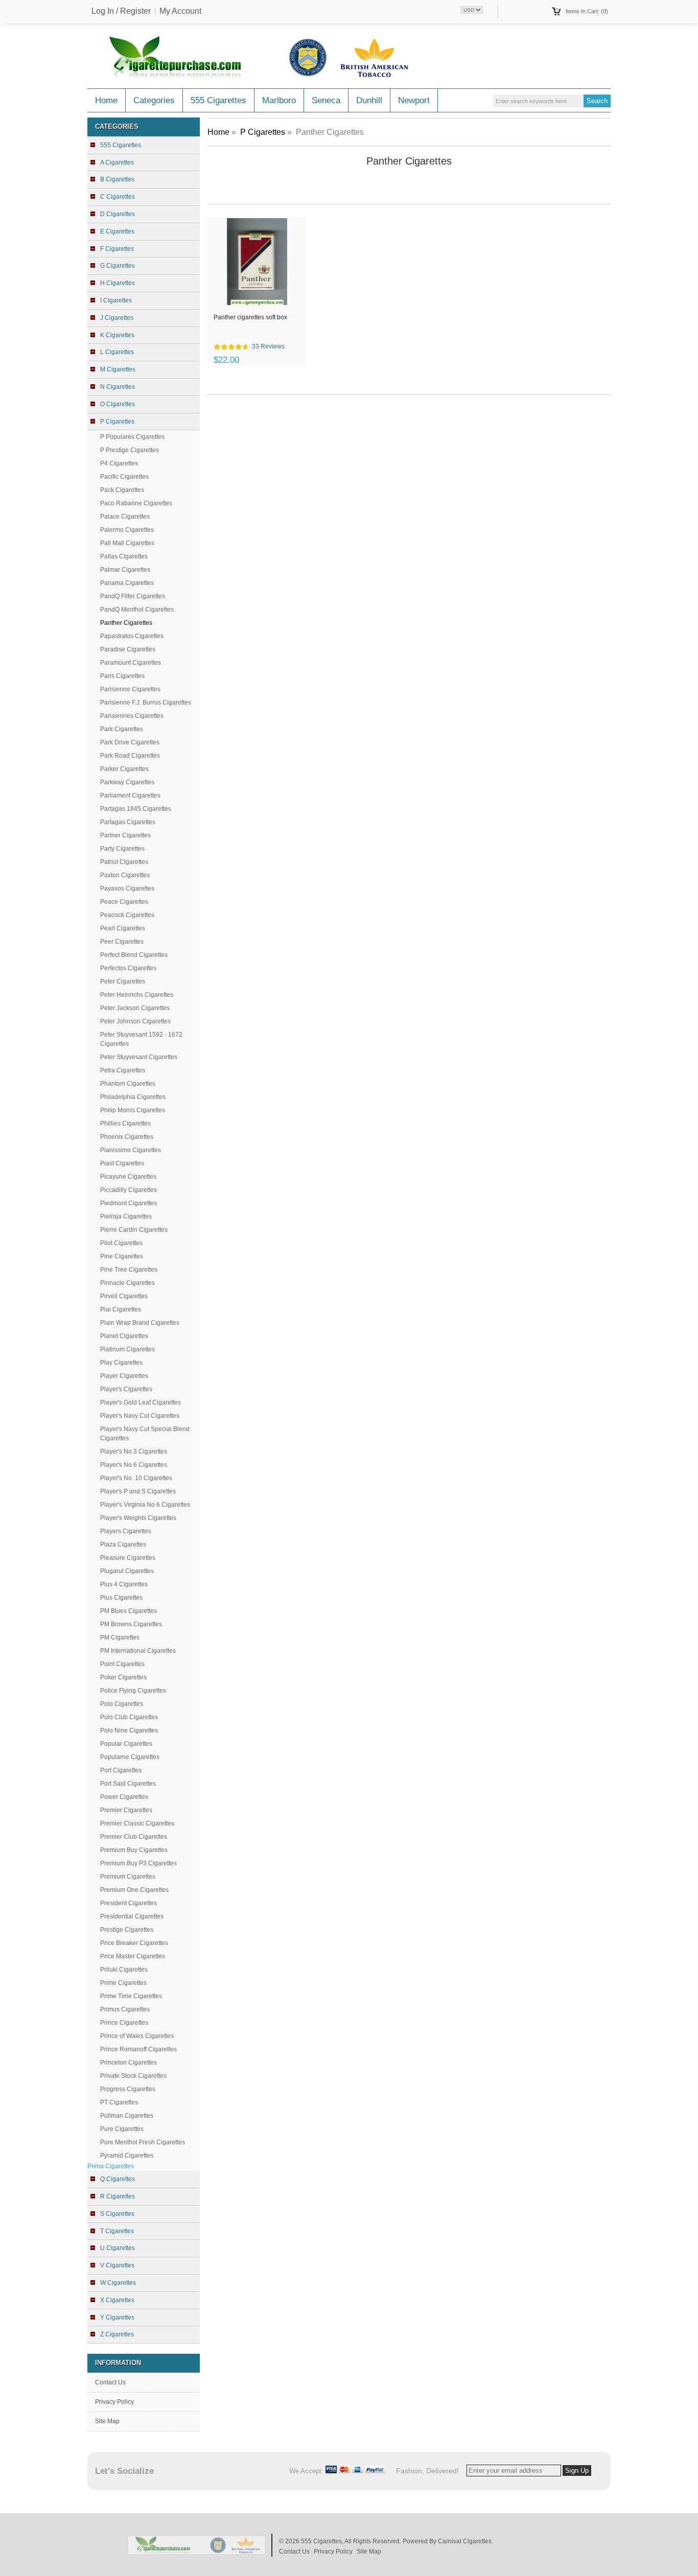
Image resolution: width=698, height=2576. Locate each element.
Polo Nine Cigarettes (129, 1730)
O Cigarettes (118, 404)
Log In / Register (121, 11)
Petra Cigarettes (123, 1070)
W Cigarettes (118, 2283)
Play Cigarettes (121, 1363)
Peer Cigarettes (122, 942)
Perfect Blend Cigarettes (134, 955)
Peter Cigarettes (123, 981)
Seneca (326, 100)
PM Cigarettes (120, 1637)
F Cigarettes (117, 249)
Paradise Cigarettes (128, 649)
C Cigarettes (118, 197)
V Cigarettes (117, 2265)
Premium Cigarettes (128, 1877)
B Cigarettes (117, 179)
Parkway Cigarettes (127, 782)
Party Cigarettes (122, 849)
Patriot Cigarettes (124, 862)
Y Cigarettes (117, 2317)
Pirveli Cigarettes (124, 1296)
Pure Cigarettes (122, 2129)
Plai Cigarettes (121, 1309)
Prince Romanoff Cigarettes (138, 2049)
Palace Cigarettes (125, 517)
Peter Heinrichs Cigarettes (137, 995)
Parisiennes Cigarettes (132, 716)
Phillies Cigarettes (125, 1123)
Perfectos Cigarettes (128, 968)
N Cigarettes (118, 387)
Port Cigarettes (121, 1770)
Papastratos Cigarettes (132, 636)
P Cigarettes (263, 132)
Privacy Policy (114, 2402)
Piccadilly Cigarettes (129, 1190)
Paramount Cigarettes (131, 663)
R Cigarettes (118, 2196)
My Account (180, 11)
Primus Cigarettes (125, 2009)
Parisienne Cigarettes (130, 689)
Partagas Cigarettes (128, 822)
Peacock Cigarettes (127, 915)
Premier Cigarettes (126, 1810)
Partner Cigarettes (125, 835)
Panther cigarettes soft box (250, 317)
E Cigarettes (117, 231)
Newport (414, 100)
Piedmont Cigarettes (129, 1203)
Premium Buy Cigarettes (134, 1850)
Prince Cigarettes (124, 2023)
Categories (154, 100)
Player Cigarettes (124, 1376)
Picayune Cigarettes (128, 1177)
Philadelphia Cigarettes (133, 1097)
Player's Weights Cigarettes (138, 1518)
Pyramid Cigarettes (127, 2156)
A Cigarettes (117, 162)
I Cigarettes (116, 300)
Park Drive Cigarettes (130, 742)
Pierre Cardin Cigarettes (134, 1230)
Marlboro (279, 100)
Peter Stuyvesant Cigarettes (139, 1057)
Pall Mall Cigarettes (127, 543)
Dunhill (369, 100)
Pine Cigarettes (122, 1256)
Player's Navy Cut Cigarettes (140, 1416)
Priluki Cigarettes (124, 1970)
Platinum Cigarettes (127, 1349)
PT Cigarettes (119, 2102)
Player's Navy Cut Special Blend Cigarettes (145, 1434)
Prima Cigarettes (111, 2166)
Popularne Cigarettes (130, 1757)
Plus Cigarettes (121, 1598)
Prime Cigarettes (123, 1983)
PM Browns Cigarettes (131, 1624)
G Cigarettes (118, 266)
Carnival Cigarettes (465, 2541)
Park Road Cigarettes (130, 756)
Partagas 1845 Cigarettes (136, 809)
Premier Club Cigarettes (134, 1837)
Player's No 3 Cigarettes (134, 1451)
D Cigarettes (118, 214)
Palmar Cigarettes (125, 570)
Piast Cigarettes (122, 1163)
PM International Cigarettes (138, 1651)
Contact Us (110, 2382)
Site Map (107, 2421)
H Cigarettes (118, 283)
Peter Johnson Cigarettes (135, 1021)
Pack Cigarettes (122, 490)
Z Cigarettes (117, 2334)
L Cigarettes (117, 352)
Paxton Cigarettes (125, 875)
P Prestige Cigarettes (130, 450)
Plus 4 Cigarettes (124, 1584)
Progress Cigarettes (128, 2089)
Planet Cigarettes (124, 1336)
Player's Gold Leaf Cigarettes (141, 1402)
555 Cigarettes (218, 100)
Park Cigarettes (122, 729)
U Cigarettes (118, 2248)
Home (106, 100)
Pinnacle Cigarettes (127, 1283)
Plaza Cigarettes (123, 1544)
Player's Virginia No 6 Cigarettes (145, 1505)
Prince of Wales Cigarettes (137, 2036)
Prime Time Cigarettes (131, 1996)
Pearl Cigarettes (123, 928)
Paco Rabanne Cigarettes (136, 503)
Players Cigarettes (126, 1531)
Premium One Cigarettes (134, 1890)
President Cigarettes (129, 1903)
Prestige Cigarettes (127, 1930)
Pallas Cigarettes (124, 556)
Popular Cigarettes (126, 1744)
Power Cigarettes (124, 1797)
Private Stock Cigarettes (133, 2076)
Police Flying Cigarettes (133, 1691)
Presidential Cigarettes (132, 1916)
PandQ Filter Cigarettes (133, 596)
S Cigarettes (117, 2214)
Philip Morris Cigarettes (133, 1110)
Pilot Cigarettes (121, 1243)
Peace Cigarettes (124, 902)
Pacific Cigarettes (124, 477)
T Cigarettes (117, 2231)
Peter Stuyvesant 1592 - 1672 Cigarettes (141, 1039)
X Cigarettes (117, 2300)
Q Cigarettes (118, 2179)
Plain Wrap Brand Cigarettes (140, 1323)
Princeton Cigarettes (129, 2063)
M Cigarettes (118, 369)
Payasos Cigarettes (127, 888)
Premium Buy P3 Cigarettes (138, 1863)
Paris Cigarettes (122, 676)
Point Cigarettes (122, 1664)
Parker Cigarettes (124, 769)
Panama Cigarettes (127, 583)
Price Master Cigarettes (133, 1956)
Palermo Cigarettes (127, 530)
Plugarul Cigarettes (127, 1571)
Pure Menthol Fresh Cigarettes (143, 2142)
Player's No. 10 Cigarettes (136, 1478)
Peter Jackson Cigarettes (135, 1008)
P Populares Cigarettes (132, 437)
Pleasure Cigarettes (128, 1558)
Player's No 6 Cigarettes (134, 1465)
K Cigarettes (117, 335)
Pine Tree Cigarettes (129, 1270)
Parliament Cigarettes (130, 795)
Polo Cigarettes (122, 1704)
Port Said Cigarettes (128, 1784)
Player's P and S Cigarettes (138, 1491)
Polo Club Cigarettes (129, 1717)
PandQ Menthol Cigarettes (137, 610)
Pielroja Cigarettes (126, 1216)
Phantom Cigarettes (128, 1084)
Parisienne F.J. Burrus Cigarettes (146, 702)
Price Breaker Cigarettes (134, 1943)
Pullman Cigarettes (127, 2116)
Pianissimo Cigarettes (131, 1150)
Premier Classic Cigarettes (137, 1823)
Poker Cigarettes (123, 1677)
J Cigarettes (117, 318)
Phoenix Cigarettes (127, 1137)
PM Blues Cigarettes (129, 1611)
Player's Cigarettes (126, 1389)
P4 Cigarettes (119, 463)
